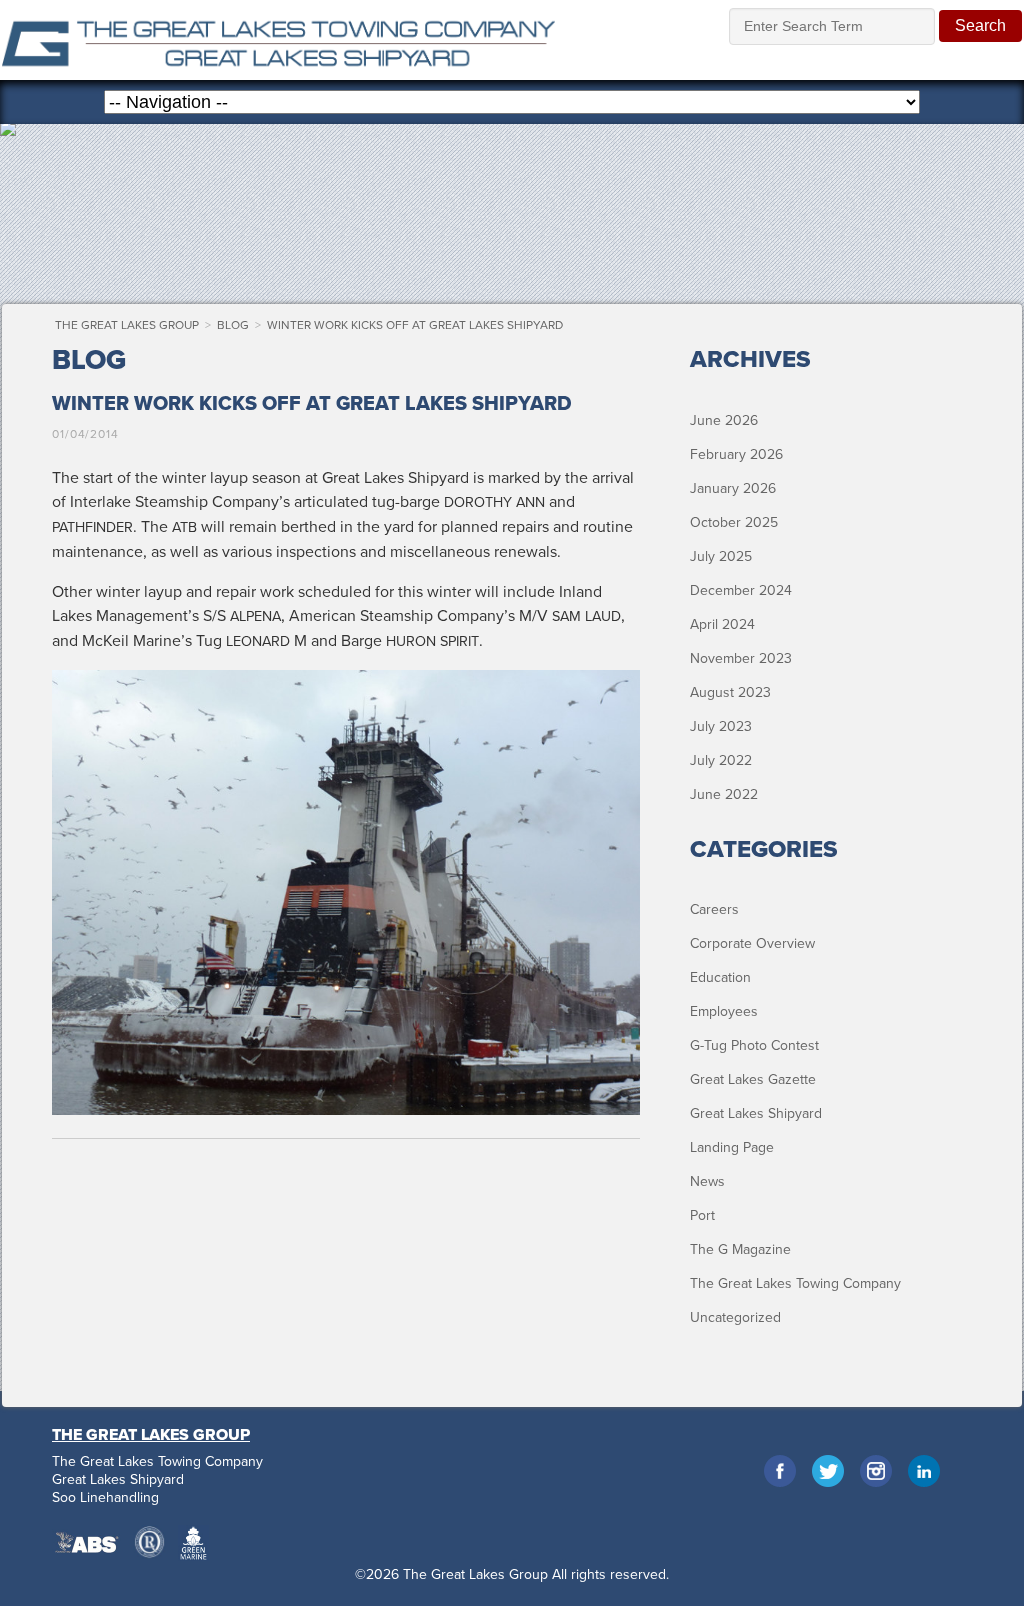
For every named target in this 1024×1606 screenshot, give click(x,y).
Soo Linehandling (105, 1498)
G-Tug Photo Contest (754, 1045)
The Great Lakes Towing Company (795, 1283)
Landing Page (732, 1147)
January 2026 (733, 488)
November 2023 (741, 658)
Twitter (828, 1471)
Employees (724, 1011)
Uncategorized (735, 1317)
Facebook (780, 1471)
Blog (233, 325)
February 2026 (736, 454)
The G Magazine (740, 1249)
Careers (714, 909)
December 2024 (741, 590)
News (707, 1181)
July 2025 (721, 556)
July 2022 (721, 760)
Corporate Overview (752, 943)
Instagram (876, 1471)
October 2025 (734, 522)
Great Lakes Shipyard (756, 1113)
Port (702, 1215)
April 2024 (722, 624)
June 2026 (724, 420)
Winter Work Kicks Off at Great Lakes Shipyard (415, 325)
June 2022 (724, 794)
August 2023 (730, 692)
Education (720, 977)
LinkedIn (924, 1471)
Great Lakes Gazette (753, 1079)
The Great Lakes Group (278, 40)
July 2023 (721, 726)
